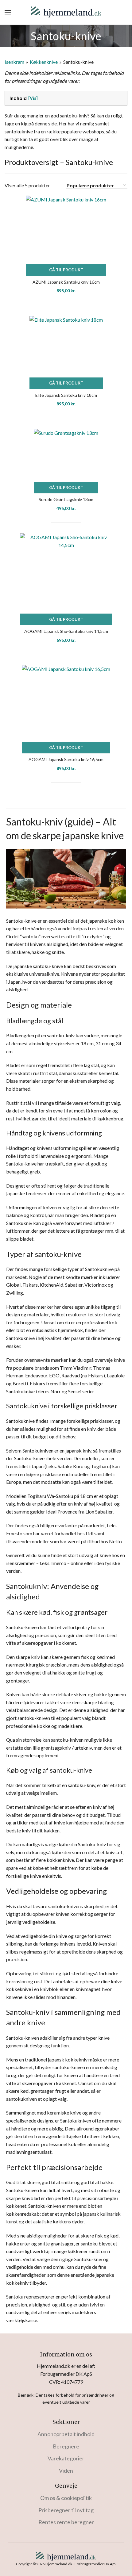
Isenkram (14, 62)
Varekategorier (66, 2458)
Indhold (18, 98)
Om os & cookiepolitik (66, 2498)
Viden (66, 2471)
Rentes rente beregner (66, 2522)
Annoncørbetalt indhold (66, 2434)
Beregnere (66, 2446)
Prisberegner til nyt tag (66, 2510)
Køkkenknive (44, 62)
